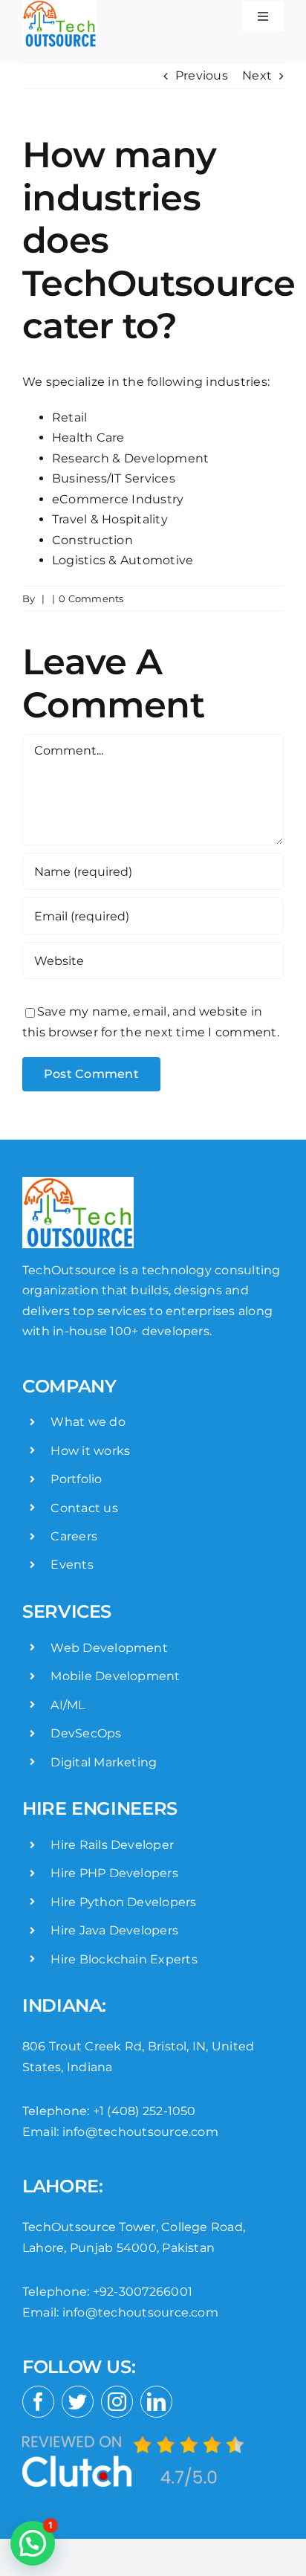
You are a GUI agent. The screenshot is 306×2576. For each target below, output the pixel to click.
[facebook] (38, 2402)
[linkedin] (156, 2402)
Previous (202, 75)
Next (257, 75)
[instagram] (117, 2402)
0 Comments (91, 598)
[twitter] (78, 2402)
